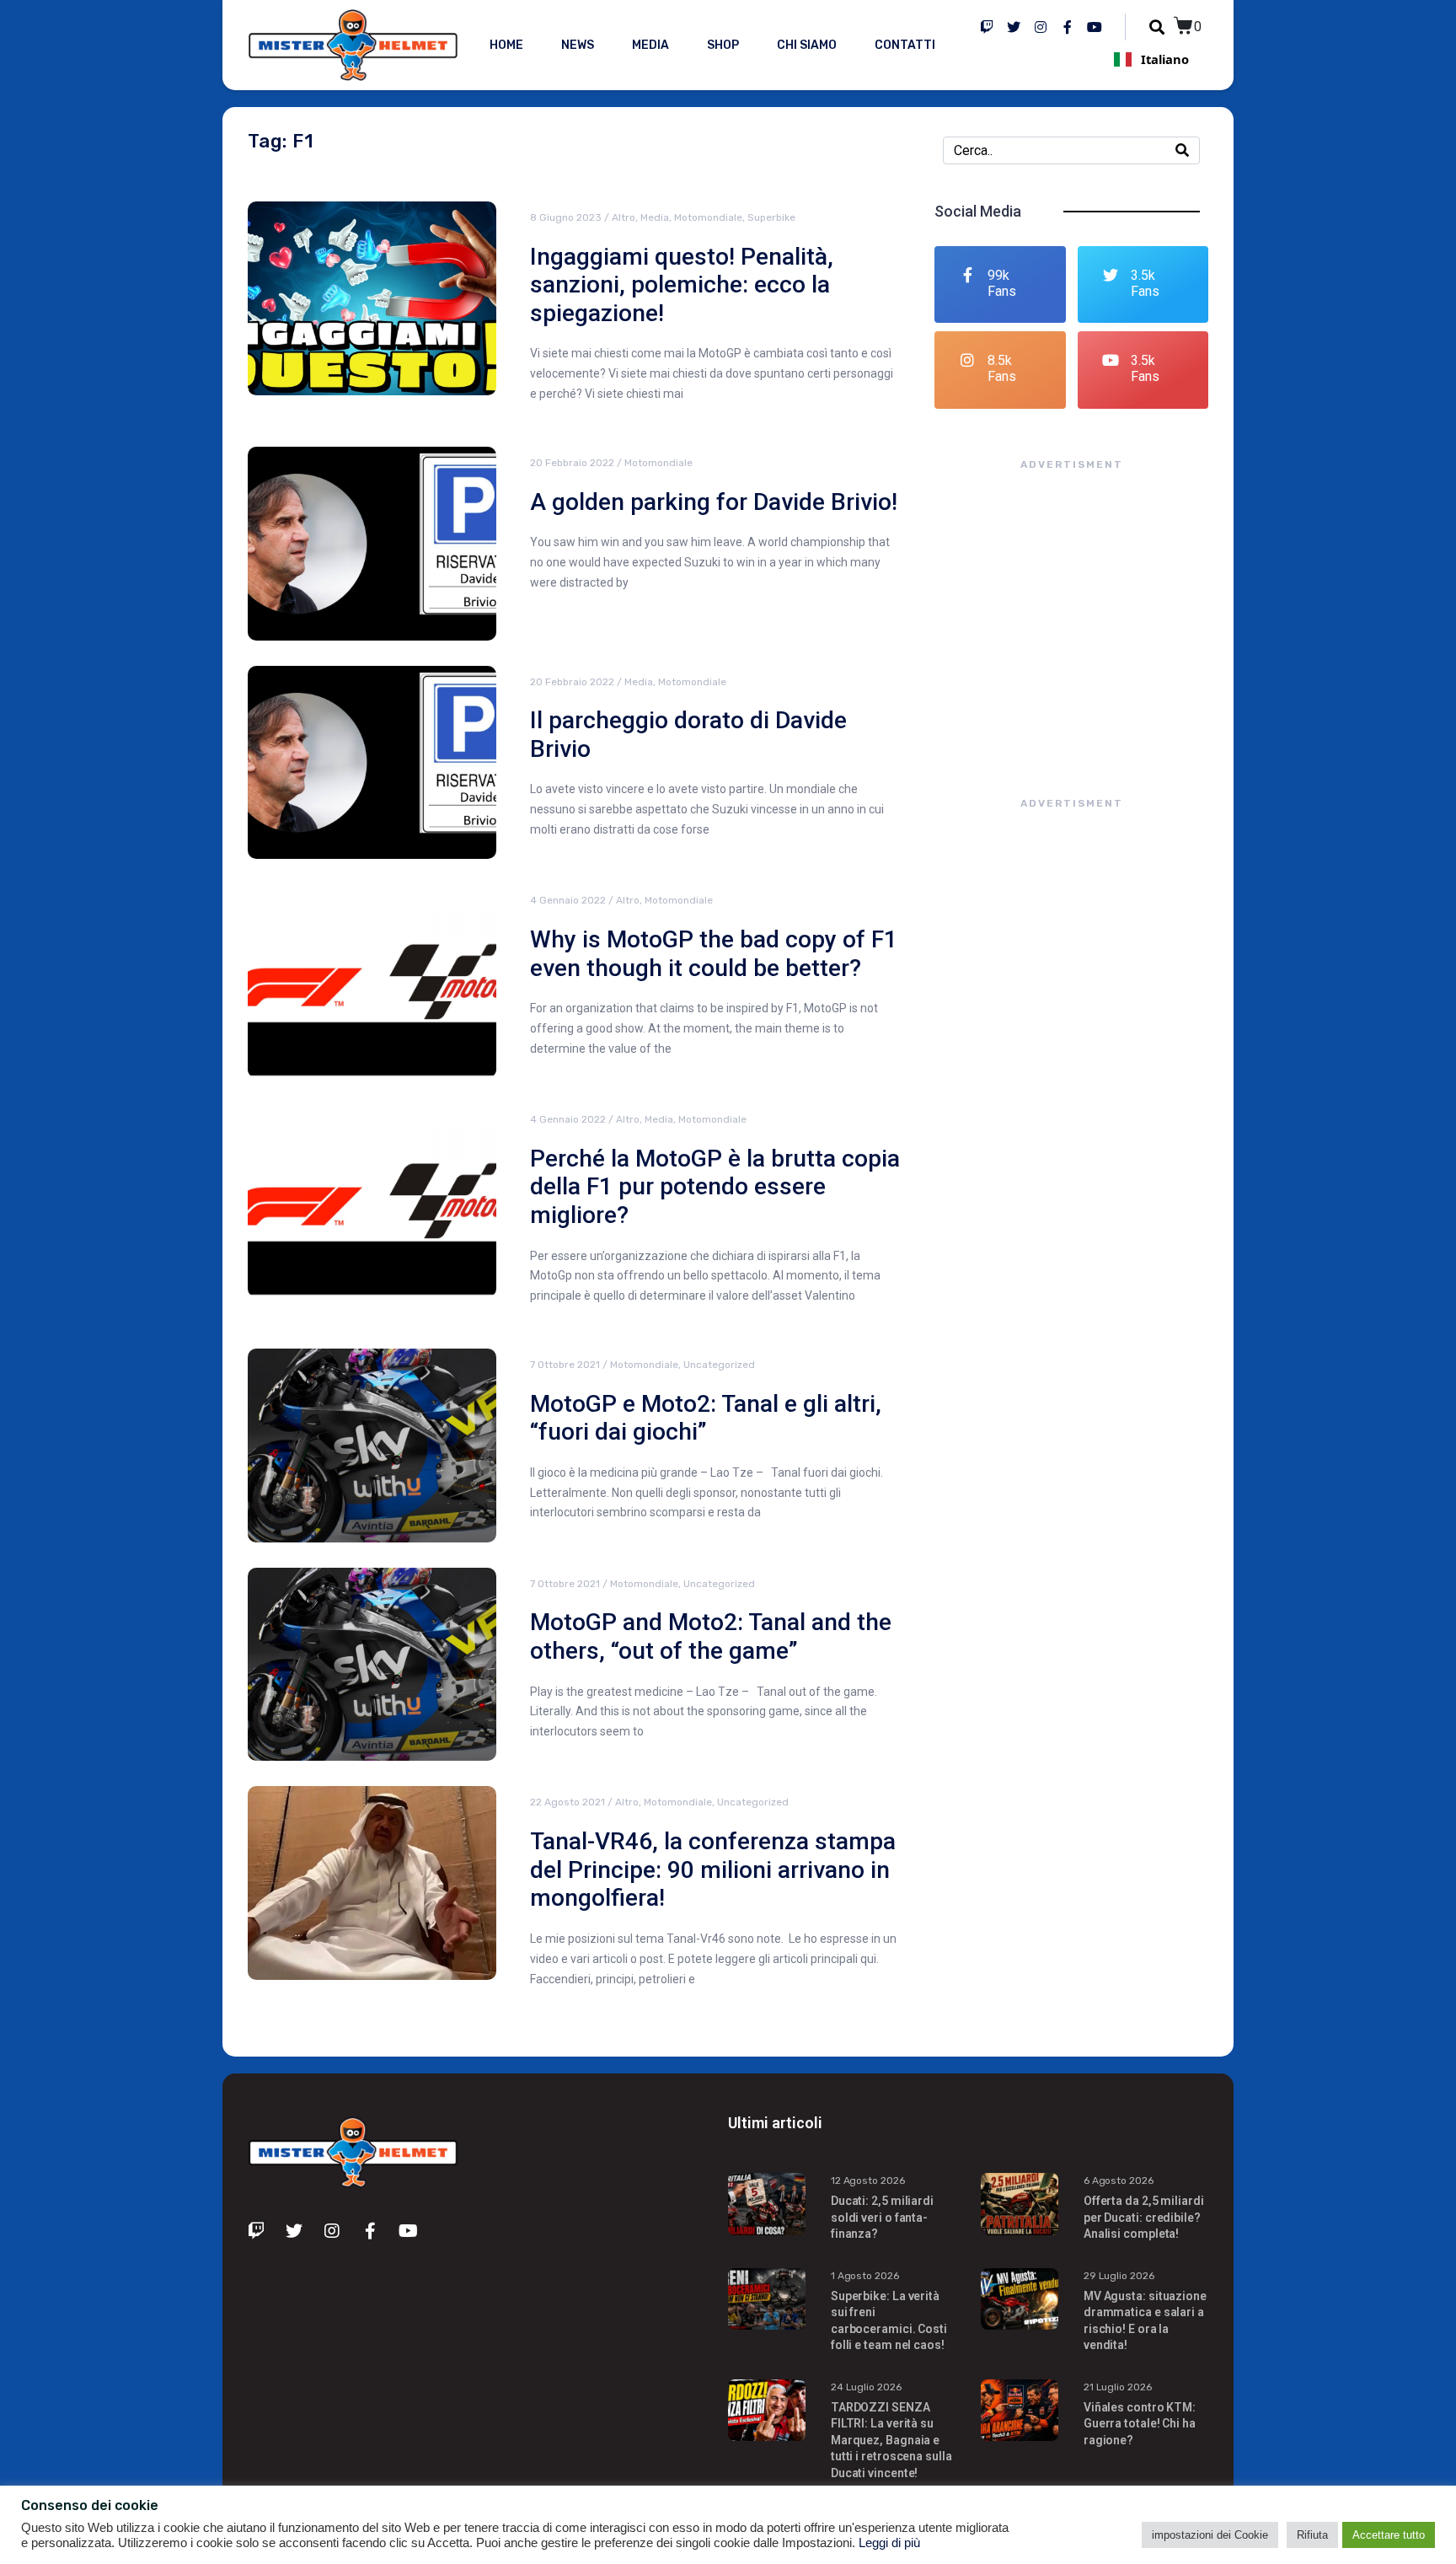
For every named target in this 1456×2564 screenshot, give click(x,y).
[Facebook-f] (1068, 27)
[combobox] (1151, 59)
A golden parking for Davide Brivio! (714, 502)
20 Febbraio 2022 (572, 463)
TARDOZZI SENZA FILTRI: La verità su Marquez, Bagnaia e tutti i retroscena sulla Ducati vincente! (891, 2440)
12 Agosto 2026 (868, 2180)
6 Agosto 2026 (1119, 2180)
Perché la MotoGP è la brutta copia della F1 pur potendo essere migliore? (715, 1187)
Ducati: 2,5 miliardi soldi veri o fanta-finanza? (882, 2217)
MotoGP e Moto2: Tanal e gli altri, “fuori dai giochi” (706, 1418)
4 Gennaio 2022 (568, 900)
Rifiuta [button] (1312, 2535)
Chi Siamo (807, 45)
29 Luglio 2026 (1119, 2276)
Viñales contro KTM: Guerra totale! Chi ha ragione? (1140, 2424)
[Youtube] (1095, 27)
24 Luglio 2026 (866, 2387)
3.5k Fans (1145, 283)
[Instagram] (1041, 27)
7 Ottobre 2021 (565, 1365)
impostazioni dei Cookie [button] (1210, 2535)
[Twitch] (987, 27)
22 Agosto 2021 (567, 1802)
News (578, 45)
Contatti (905, 45)
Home (506, 45)
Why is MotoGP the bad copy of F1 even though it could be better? (714, 954)
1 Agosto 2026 (865, 2276)
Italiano (1165, 59)
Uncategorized (719, 1365)
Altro (624, 217)
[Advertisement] (1071, 617)
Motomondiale (708, 217)
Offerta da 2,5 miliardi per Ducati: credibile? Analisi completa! (1144, 2217)
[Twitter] (1014, 27)
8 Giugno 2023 (566, 217)
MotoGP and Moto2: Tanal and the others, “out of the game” (711, 1636)
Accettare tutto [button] (1389, 2535)
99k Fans (1002, 283)
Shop (723, 45)
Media (650, 45)
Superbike (771, 217)
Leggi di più (889, 2543)
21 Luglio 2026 (1118, 2387)
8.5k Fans (1002, 368)
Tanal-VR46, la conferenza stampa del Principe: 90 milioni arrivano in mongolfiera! (713, 1869)
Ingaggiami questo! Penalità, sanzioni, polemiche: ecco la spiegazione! (682, 285)
